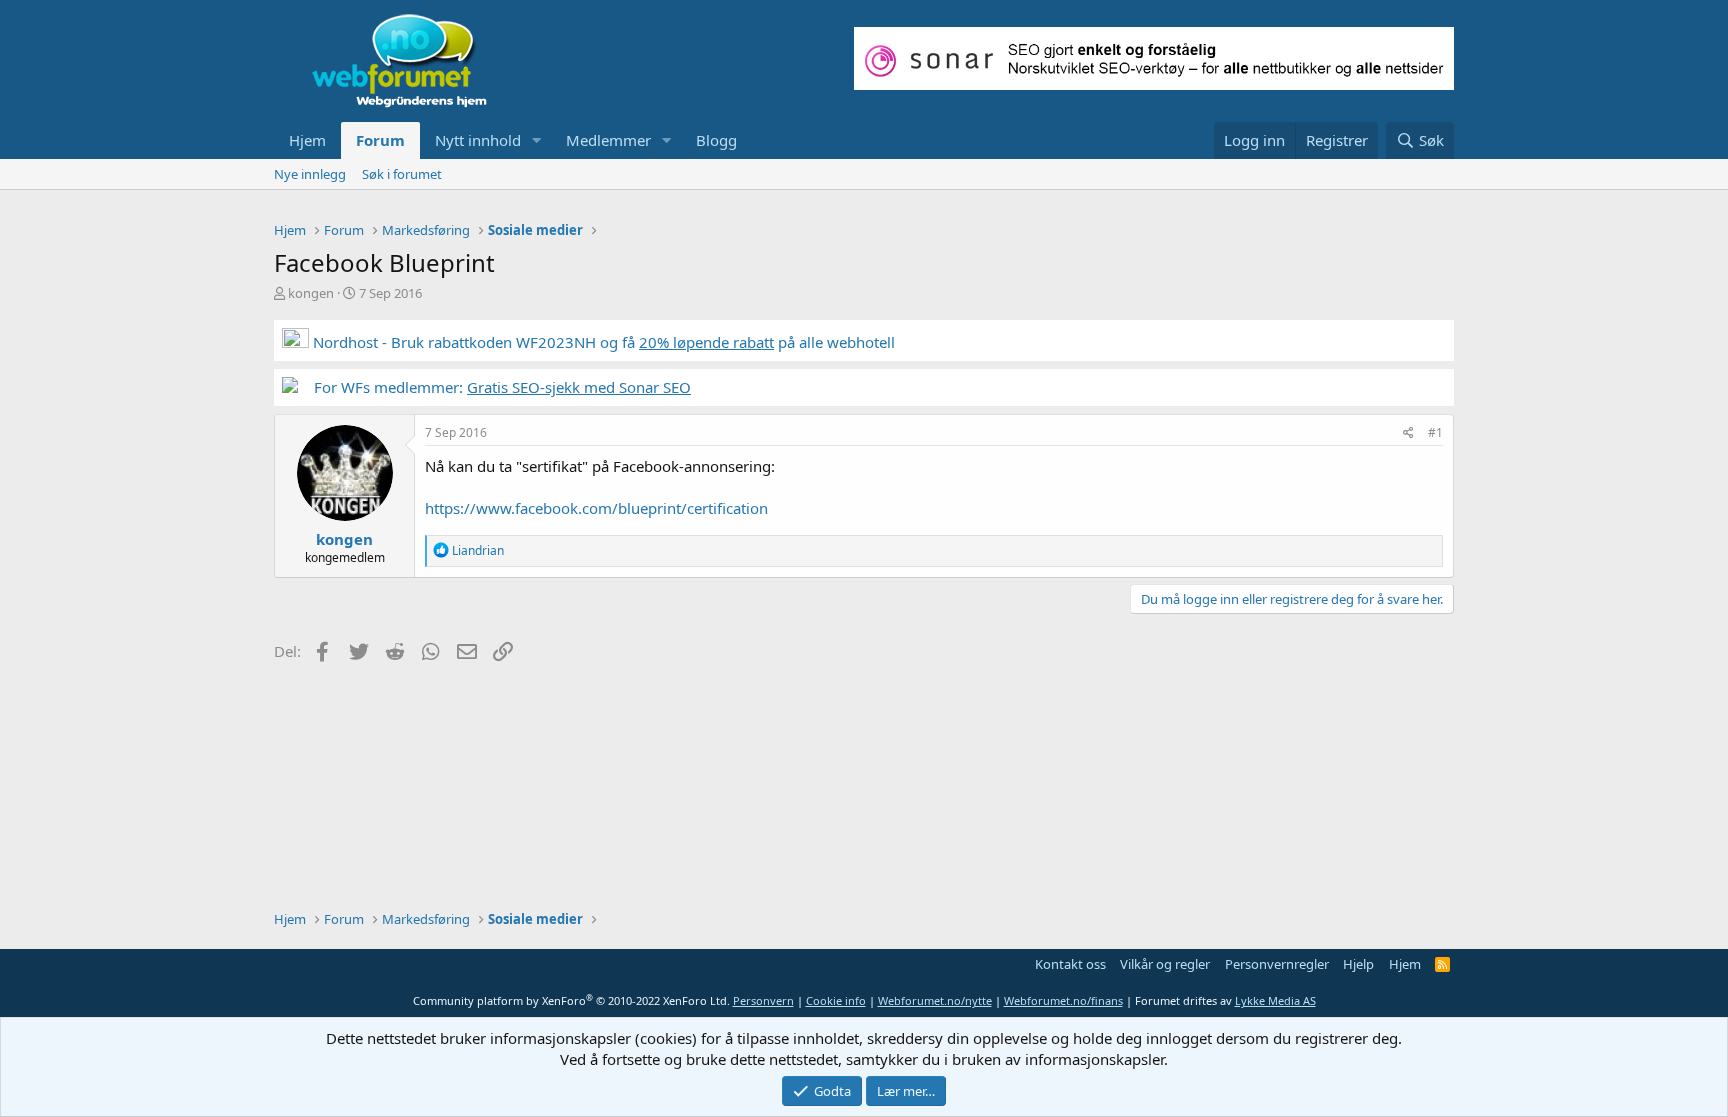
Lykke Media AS (1275, 1000)
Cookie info (836, 1000)
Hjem (307, 140)
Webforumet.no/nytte (935, 1000)
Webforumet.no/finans (1063, 1000)
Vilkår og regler (1165, 964)
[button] (537, 140)
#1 (1435, 432)
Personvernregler (1277, 964)
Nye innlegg (310, 174)
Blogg (716, 140)
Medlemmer (608, 140)
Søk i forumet (402, 174)
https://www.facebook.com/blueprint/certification (596, 508)
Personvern (763, 1000)
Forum (380, 140)
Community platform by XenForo (571, 1000)
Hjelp (1358, 964)
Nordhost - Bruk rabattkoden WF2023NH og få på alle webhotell (602, 342)
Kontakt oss (1070, 964)
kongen (311, 293)
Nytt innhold (478, 140)
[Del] (1408, 433)
